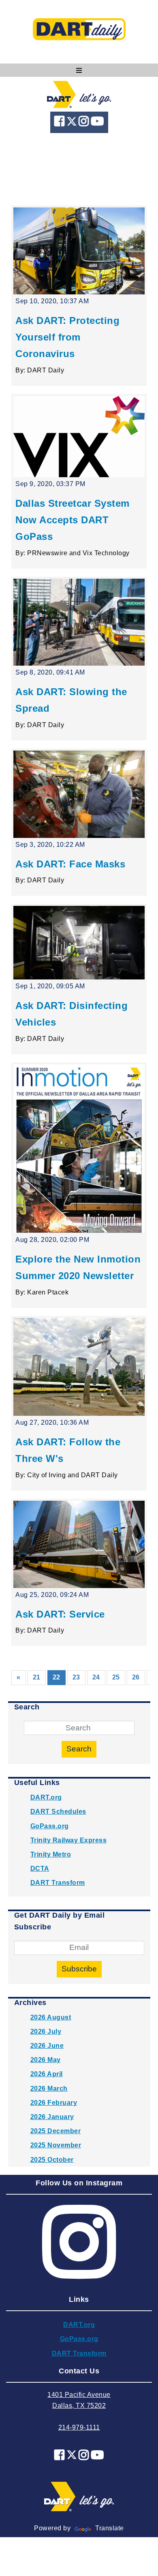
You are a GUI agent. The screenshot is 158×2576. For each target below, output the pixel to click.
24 (96, 1677)
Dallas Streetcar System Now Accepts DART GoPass (73, 520)
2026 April (47, 2074)
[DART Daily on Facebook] (60, 123)
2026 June (47, 2046)
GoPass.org (50, 1826)
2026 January (52, 2117)
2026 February (54, 2103)
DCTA (40, 1869)
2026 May (46, 2060)
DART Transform (58, 1883)
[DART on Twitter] (73, 123)
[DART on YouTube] (97, 123)
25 (116, 1677)
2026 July (46, 2031)
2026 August (51, 2017)
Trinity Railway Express (69, 1840)
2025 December (56, 2131)
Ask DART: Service (60, 1614)
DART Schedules (58, 1811)
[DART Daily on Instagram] (85, 123)
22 (59, 1677)
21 (37, 1677)
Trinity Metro (51, 1854)
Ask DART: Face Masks (70, 864)
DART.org (46, 1797)
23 (76, 1677)
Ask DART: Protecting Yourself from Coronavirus (67, 337)
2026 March (49, 2089)
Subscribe (79, 1969)
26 (136, 1677)
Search (79, 1749)
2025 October (52, 2160)
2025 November (56, 2145)
